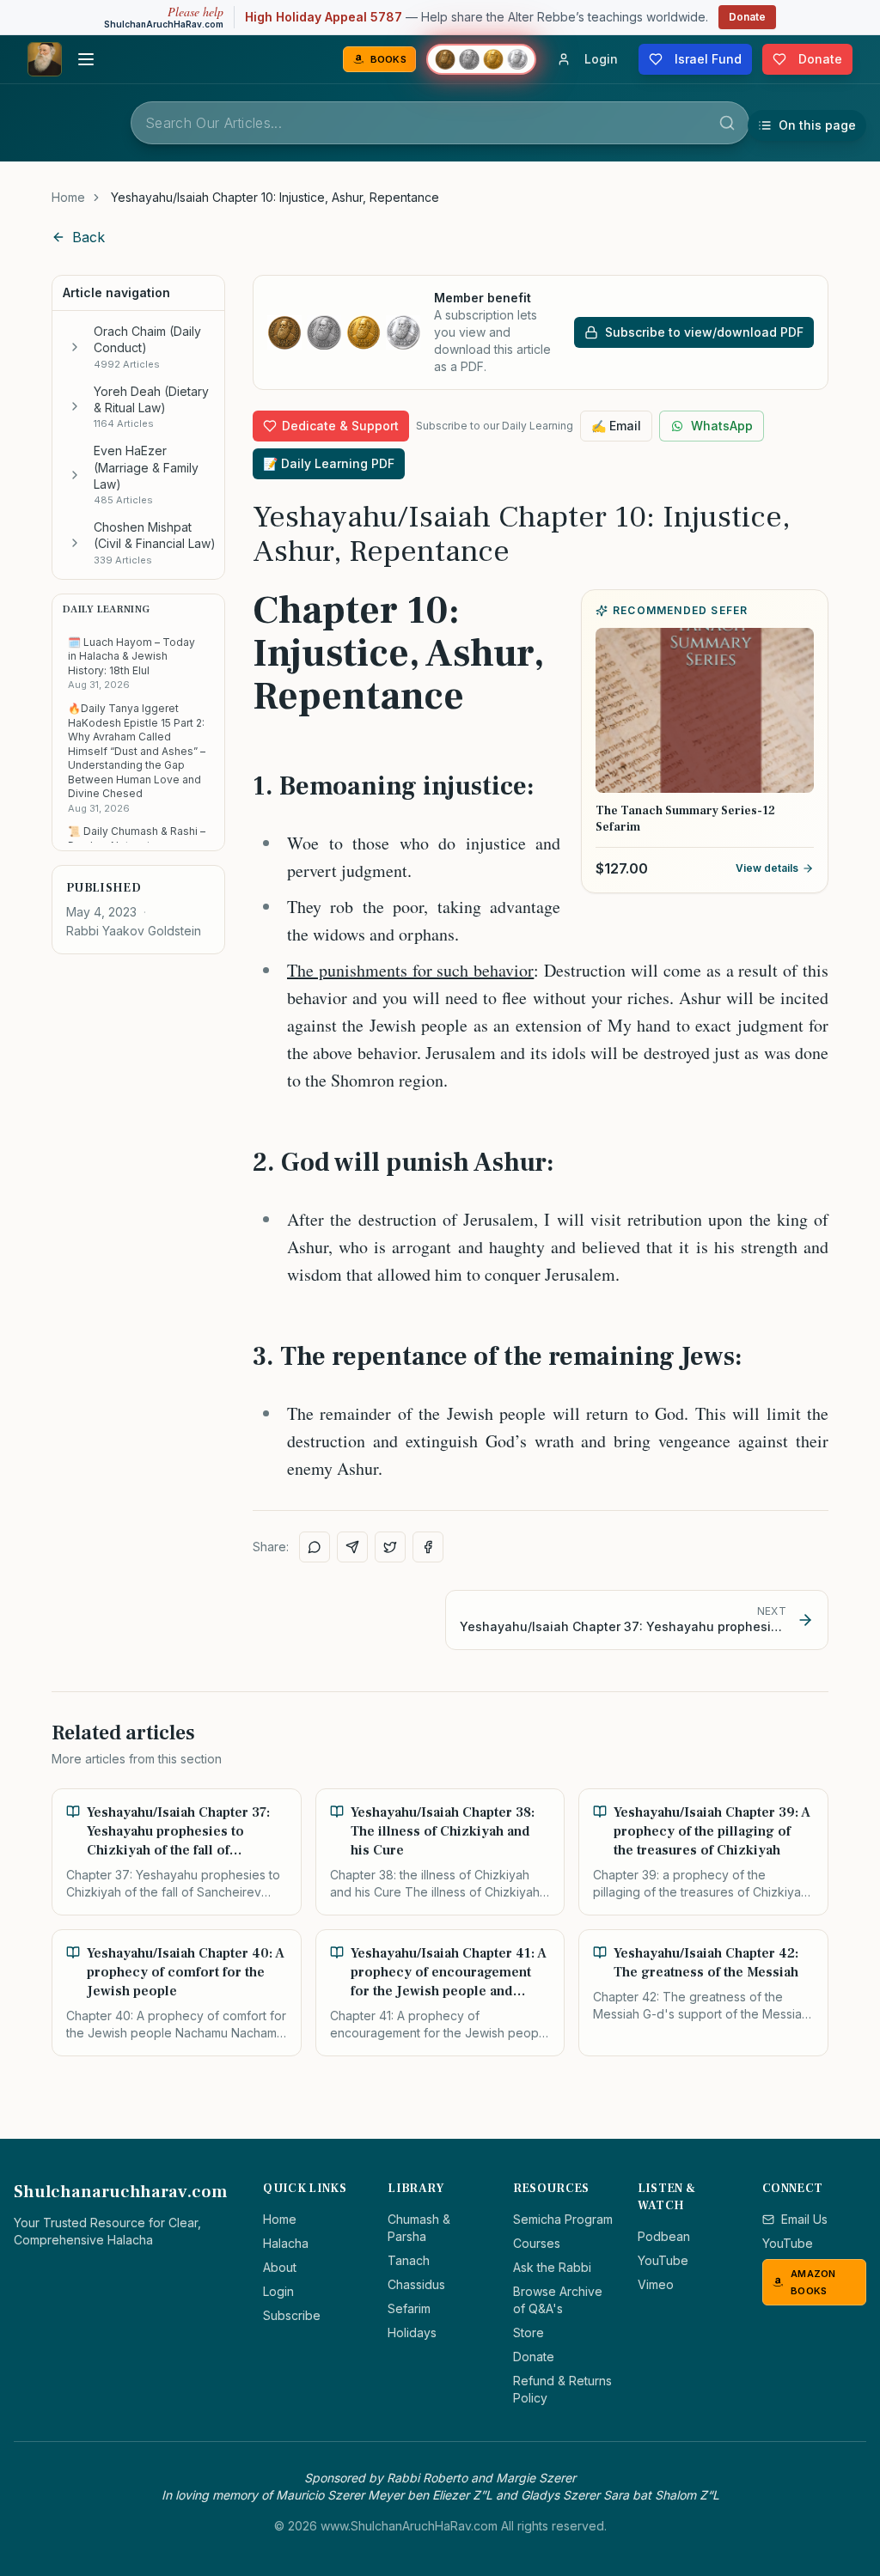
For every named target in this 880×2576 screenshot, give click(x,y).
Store (529, 2332)
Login (278, 2291)
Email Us (804, 2219)
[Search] (727, 123)
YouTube (663, 2260)
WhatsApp (722, 426)
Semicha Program (563, 2219)
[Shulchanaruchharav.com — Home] (45, 59)
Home (68, 197)
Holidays (412, 2332)
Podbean (664, 2236)
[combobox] (440, 123)
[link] (275, 198)
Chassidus (416, 2284)
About (280, 2267)
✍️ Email (616, 426)
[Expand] (75, 347)
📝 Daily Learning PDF (329, 463)
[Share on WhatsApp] (315, 1547)
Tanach (409, 2260)
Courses (537, 2243)
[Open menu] (86, 59)
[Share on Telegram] (352, 1547)
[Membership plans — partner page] (481, 59)
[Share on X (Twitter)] (390, 1547)
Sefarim (409, 2308)
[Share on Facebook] (428, 1547)
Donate (747, 17)
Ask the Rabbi (552, 2267)
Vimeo (656, 2284)
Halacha (286, 2243)
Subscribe (292, 2315)
